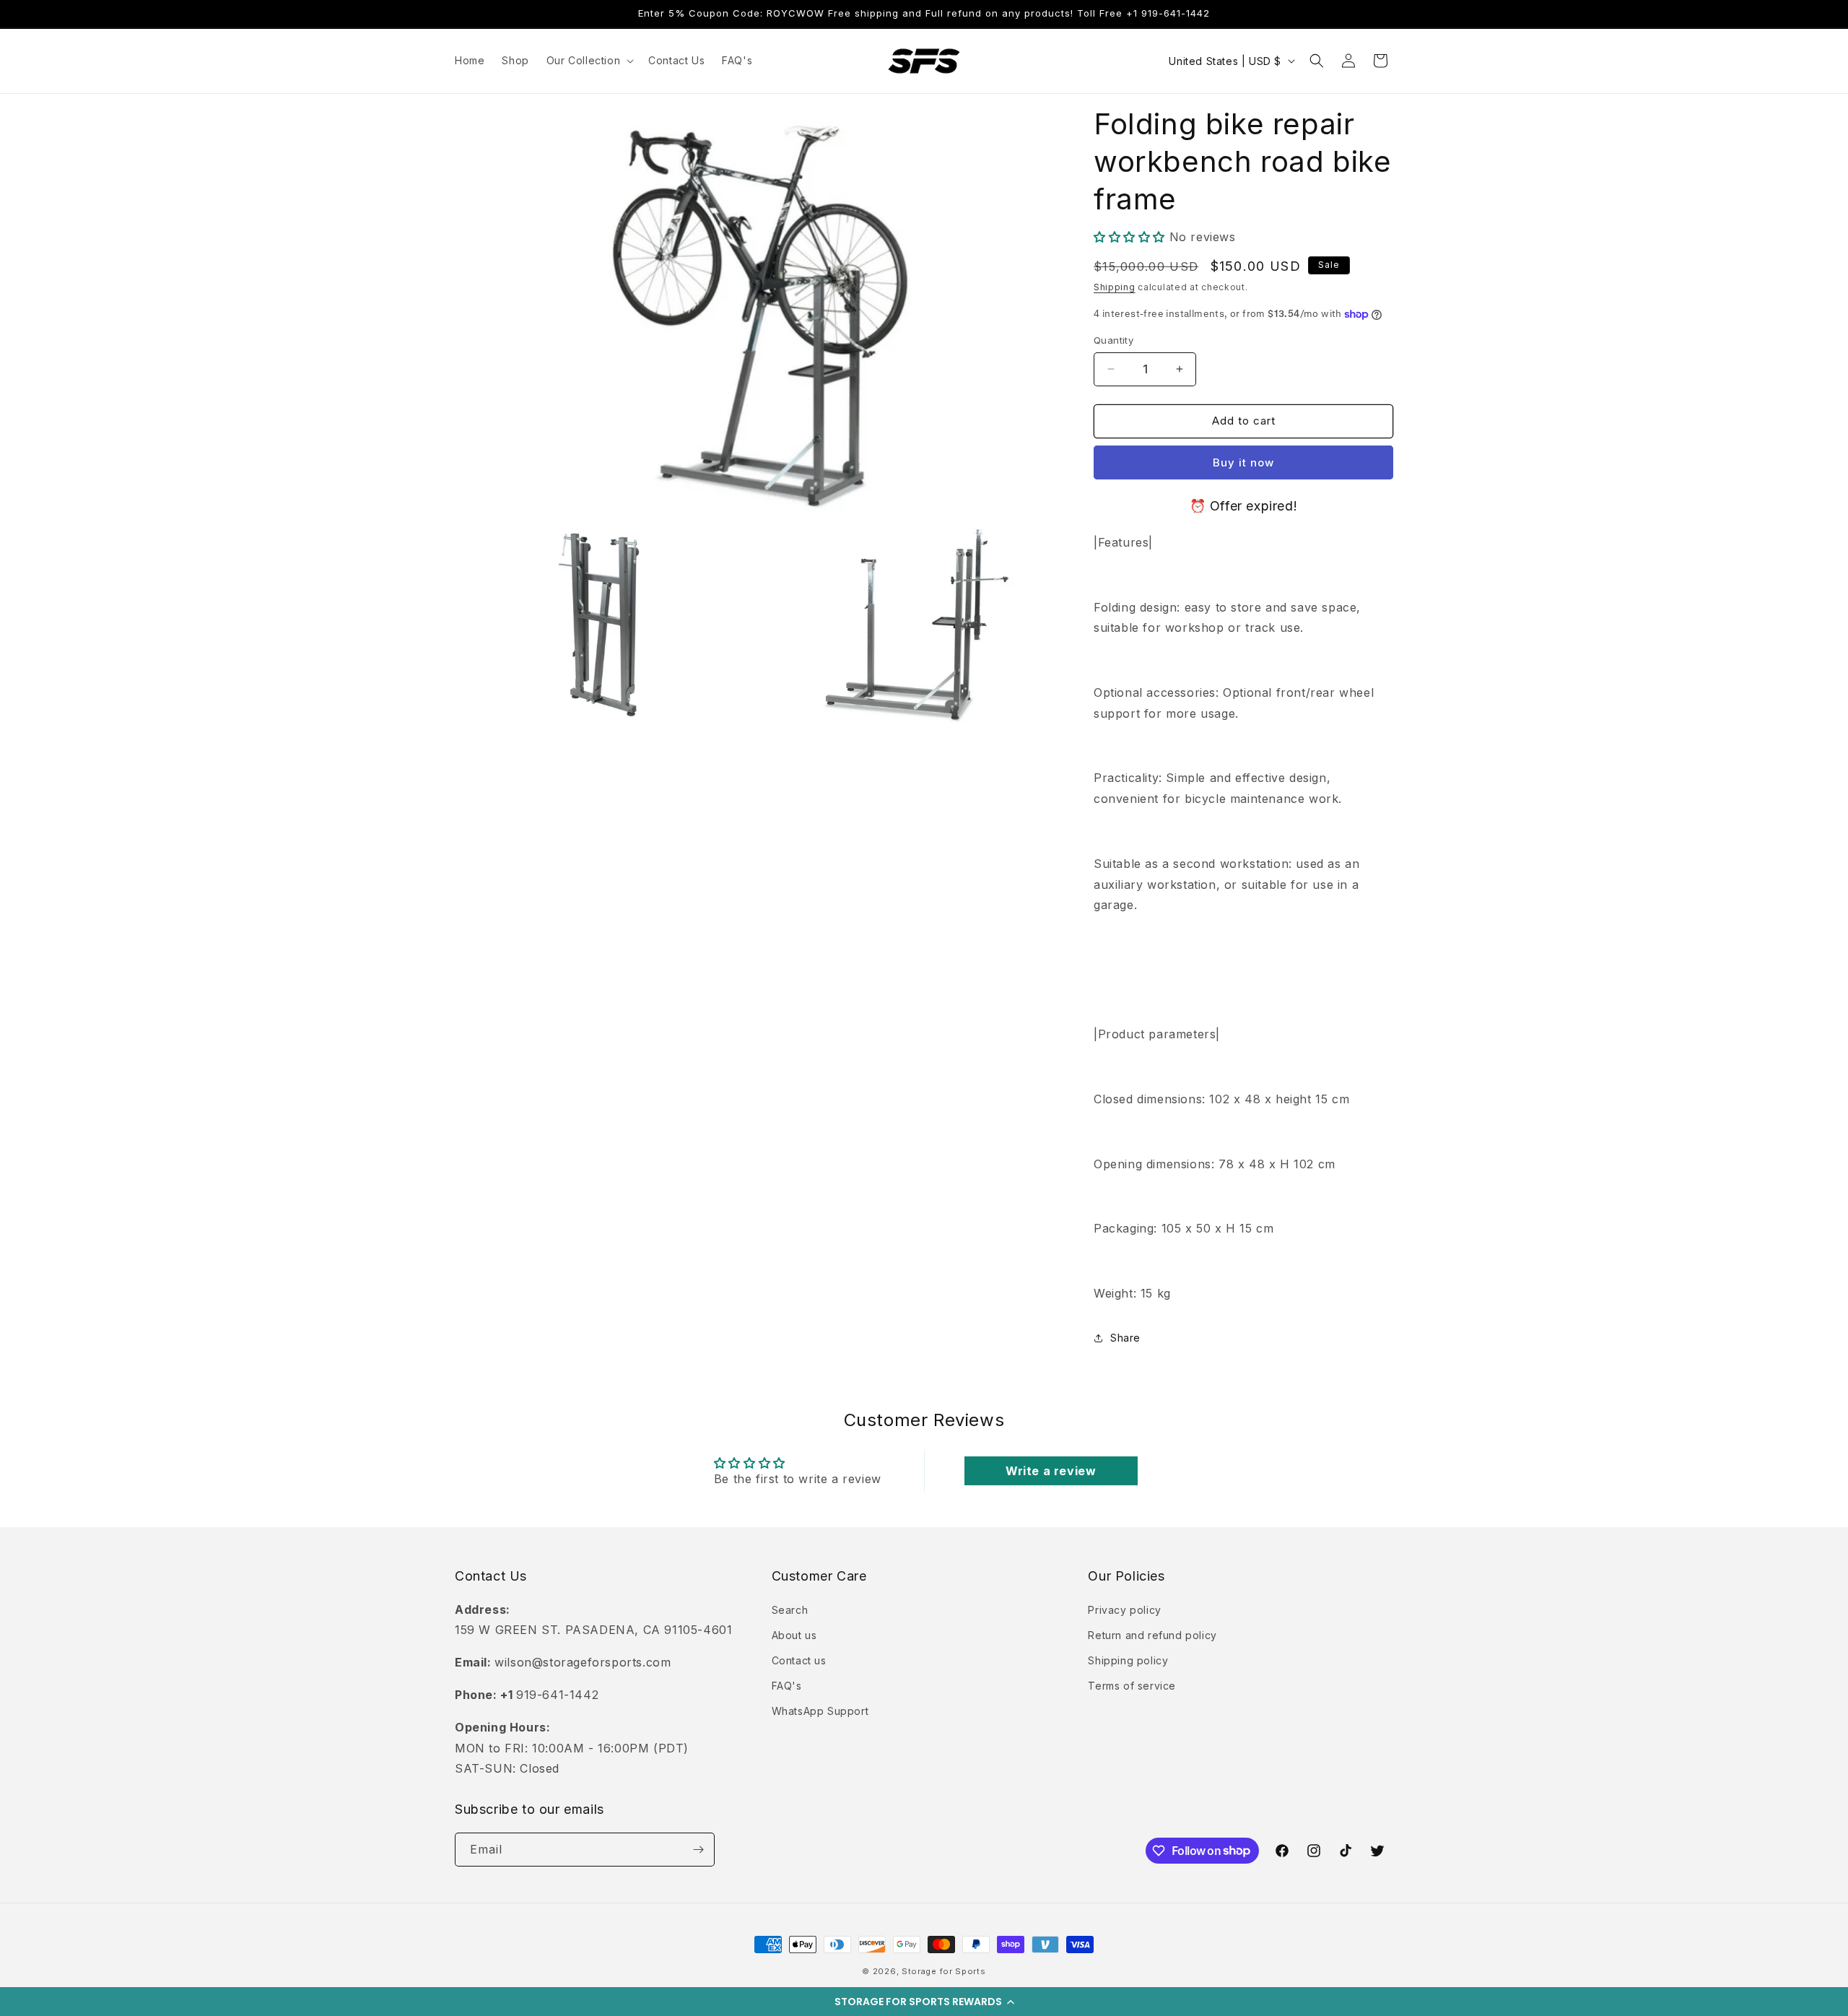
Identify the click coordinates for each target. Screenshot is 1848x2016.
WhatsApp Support (820, 1711)
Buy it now (1243, 462)
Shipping (1115, 287)
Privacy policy (1124, 1610)
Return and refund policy (1152, 1635)
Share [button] (1125, 1338)
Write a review (1051, 1471)
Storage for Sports (944, 1971)
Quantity (1113, 340)
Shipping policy (1128, 1660)
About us (794, 1635)
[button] (924, 2002)
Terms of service (1132, 1686)
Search (790, 1610)
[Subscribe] (698, 1850)
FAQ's (787, 1686)
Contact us (799, 1660)
